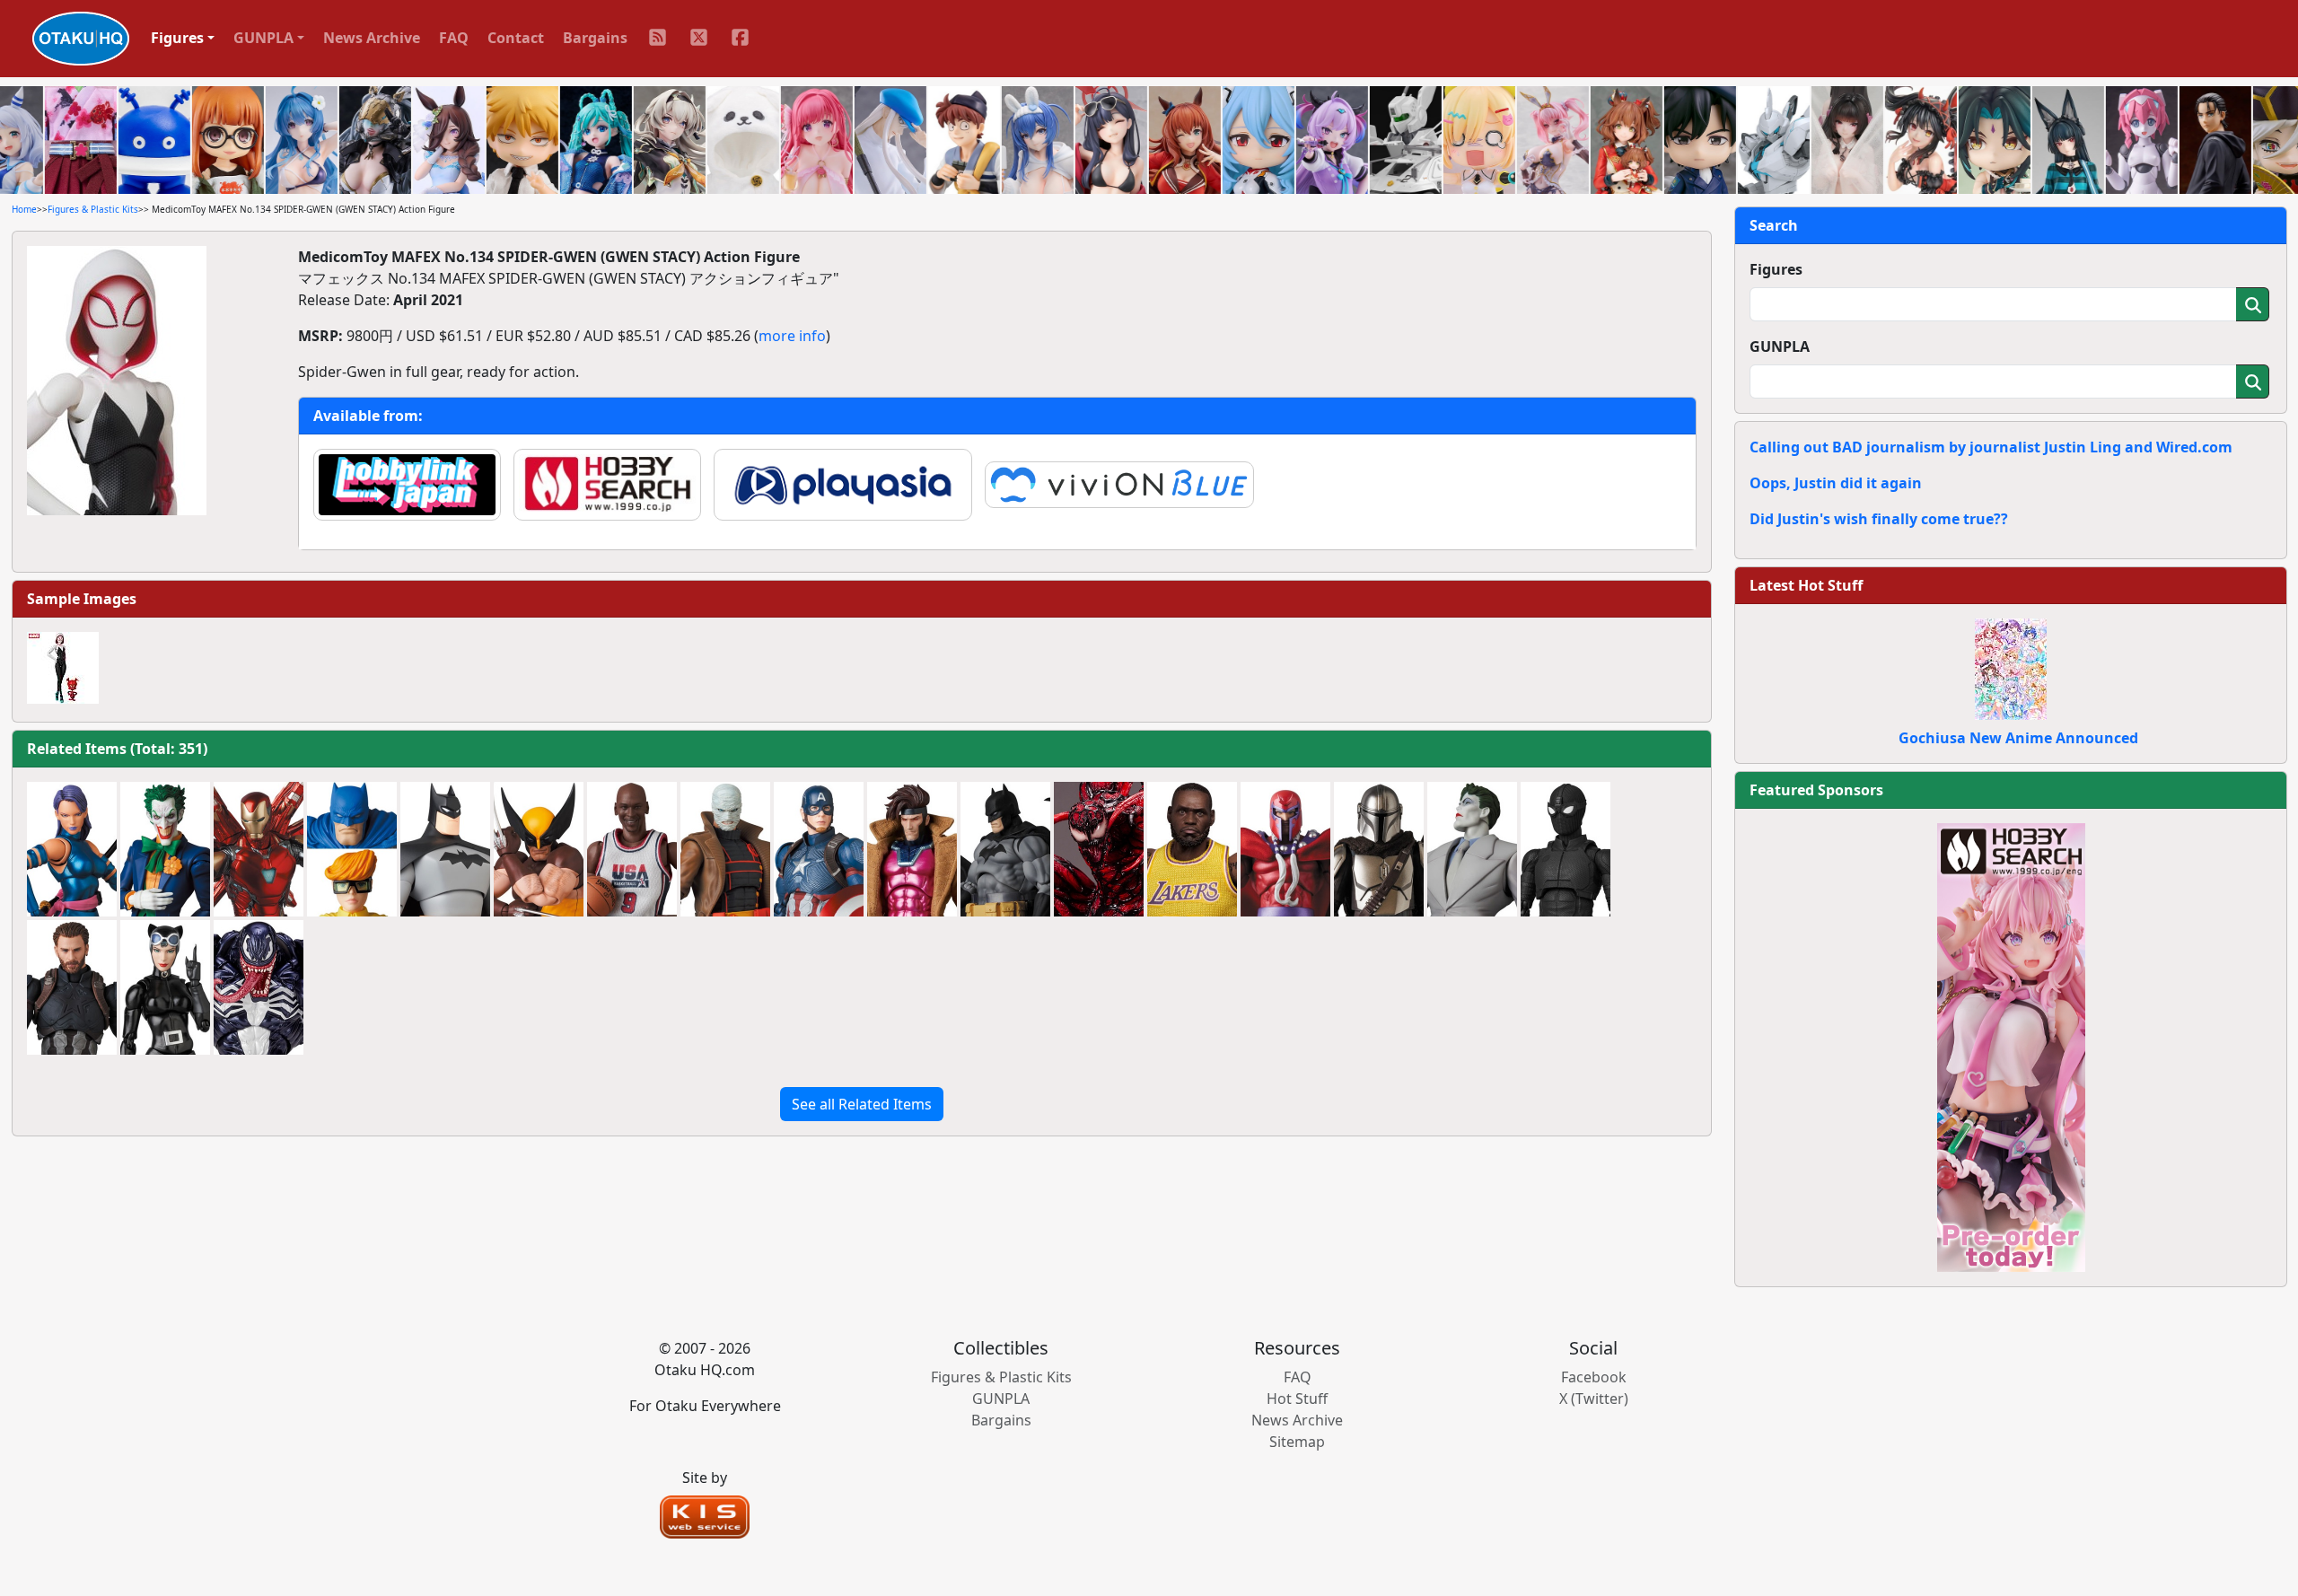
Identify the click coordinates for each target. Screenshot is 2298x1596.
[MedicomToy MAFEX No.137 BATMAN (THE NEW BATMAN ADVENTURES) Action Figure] (445, 849)
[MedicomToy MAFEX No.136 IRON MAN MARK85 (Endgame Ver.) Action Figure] (259, 849)
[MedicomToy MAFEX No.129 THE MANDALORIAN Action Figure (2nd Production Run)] (1379, 849)
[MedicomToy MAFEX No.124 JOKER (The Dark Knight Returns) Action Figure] (1472, 849)
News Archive (372, 38)
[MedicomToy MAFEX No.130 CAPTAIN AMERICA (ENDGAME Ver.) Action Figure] (819, 849)
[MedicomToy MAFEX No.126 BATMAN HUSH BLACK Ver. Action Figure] (1005, 849)
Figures (1776, 269)
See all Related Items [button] (862, 1104)
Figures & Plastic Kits (93, 209)
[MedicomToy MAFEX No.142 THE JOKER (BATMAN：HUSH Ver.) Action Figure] (165, 849)
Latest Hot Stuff (1806, 585)
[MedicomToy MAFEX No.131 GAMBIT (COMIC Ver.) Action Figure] (912, 849)
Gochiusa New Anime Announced (2018, 738)
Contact (516, 38)
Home (24, 209)
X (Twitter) (1594, 1399)
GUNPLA (1780, 346)
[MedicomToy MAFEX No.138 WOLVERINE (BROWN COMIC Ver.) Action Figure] (539, 849)
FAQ (454, 38)
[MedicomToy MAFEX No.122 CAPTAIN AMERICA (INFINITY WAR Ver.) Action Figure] (72, 987)
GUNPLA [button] (263, 38)
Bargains (595, 38)
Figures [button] (177, 38)
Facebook (1594, 1377)
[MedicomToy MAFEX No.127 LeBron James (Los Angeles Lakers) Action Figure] (1192, 849)
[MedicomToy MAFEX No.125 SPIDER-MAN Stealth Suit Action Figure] (1566, 849)
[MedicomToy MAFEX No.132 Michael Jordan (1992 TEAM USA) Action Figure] (632, 849)
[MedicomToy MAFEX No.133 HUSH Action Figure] (725, 849)
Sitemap (1297, 1442)
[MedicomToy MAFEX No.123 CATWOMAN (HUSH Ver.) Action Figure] (165, 987)
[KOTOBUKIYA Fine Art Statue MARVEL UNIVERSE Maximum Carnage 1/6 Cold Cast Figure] (1099, 849)
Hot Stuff (1297, 1399)
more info (792, 336)
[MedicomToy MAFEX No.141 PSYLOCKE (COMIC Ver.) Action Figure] (72, 849)
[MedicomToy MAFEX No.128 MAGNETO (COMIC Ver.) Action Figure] (1285, 849)
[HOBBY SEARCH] (2011, 1046)
